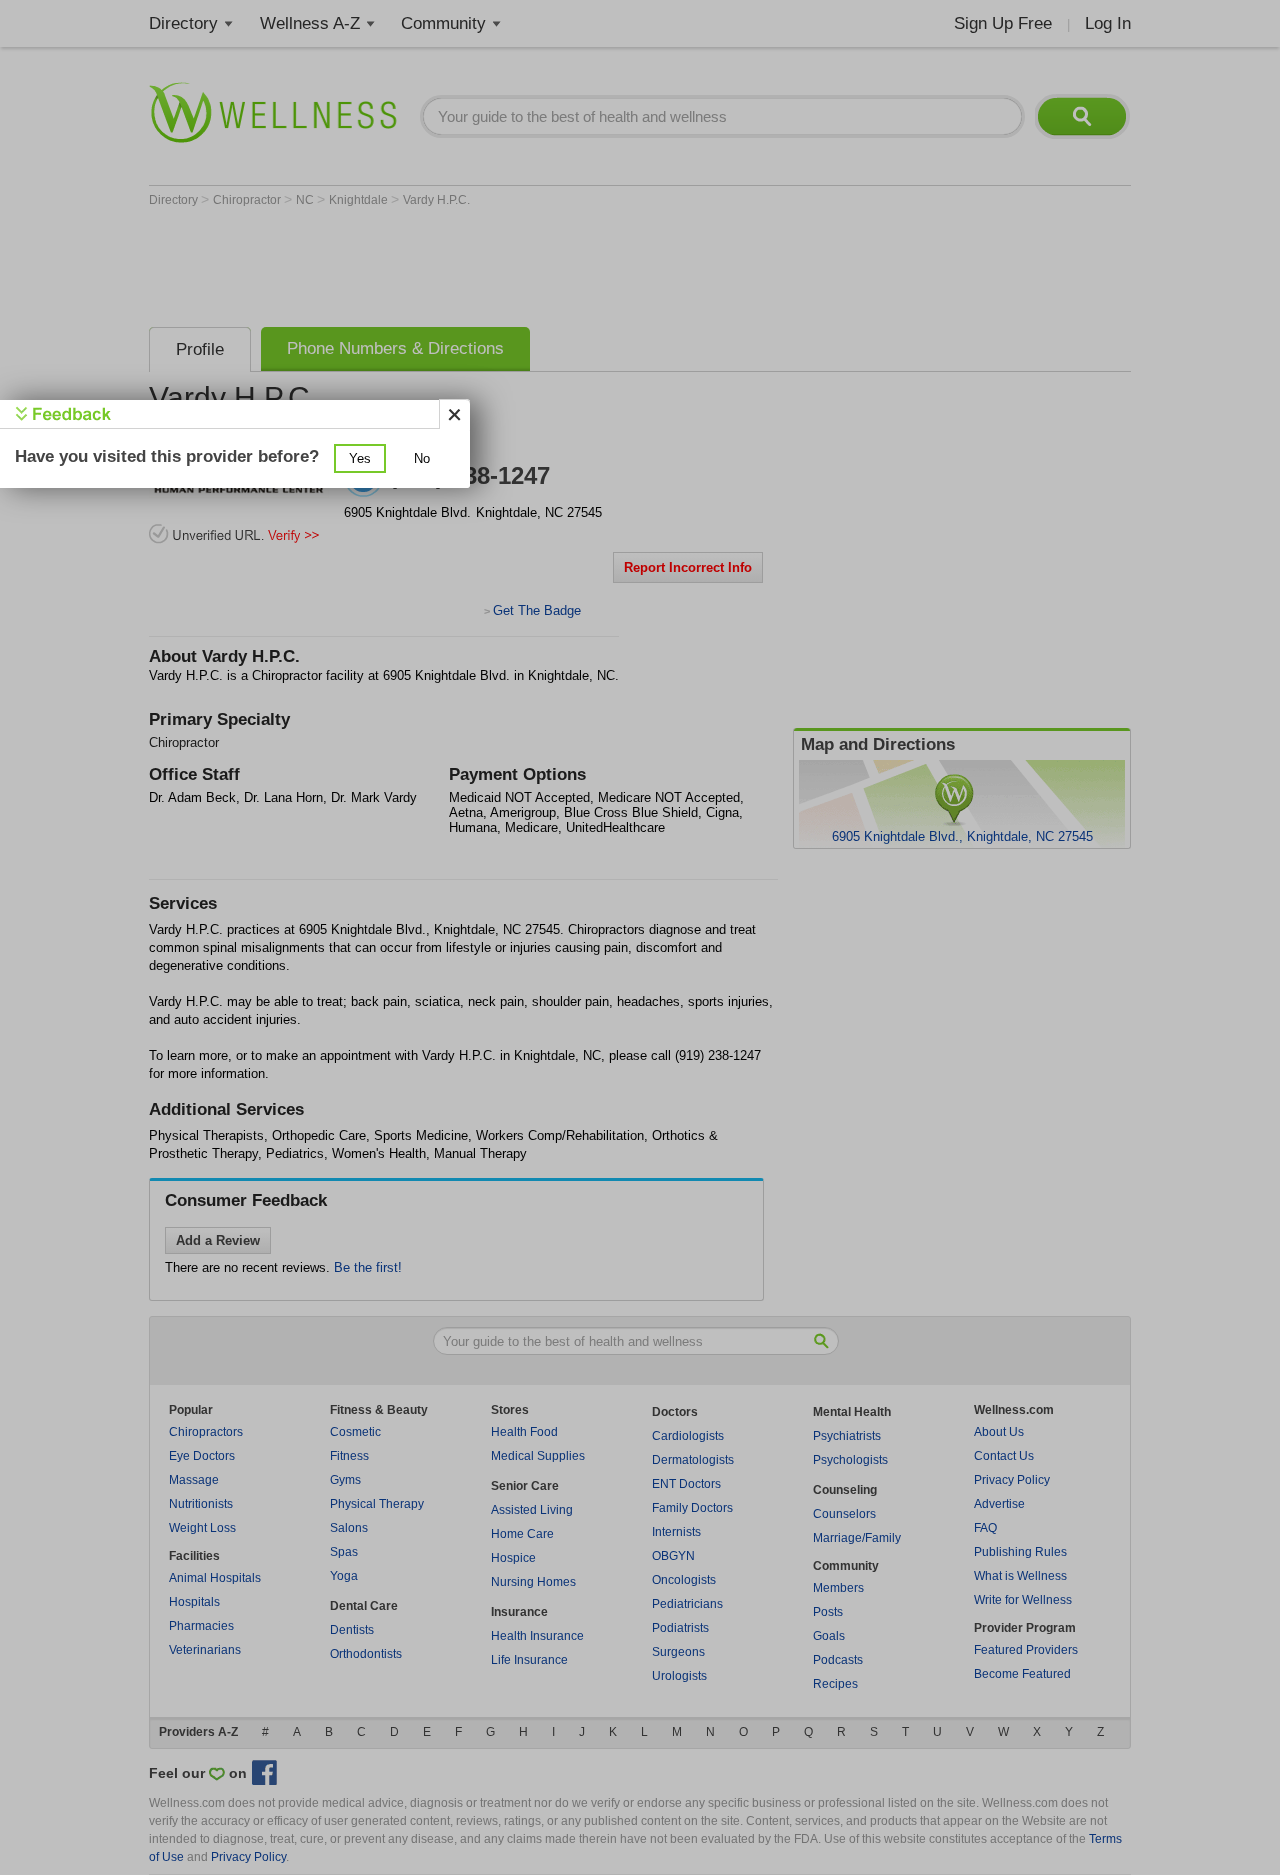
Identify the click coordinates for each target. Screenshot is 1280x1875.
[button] (360, 458)
